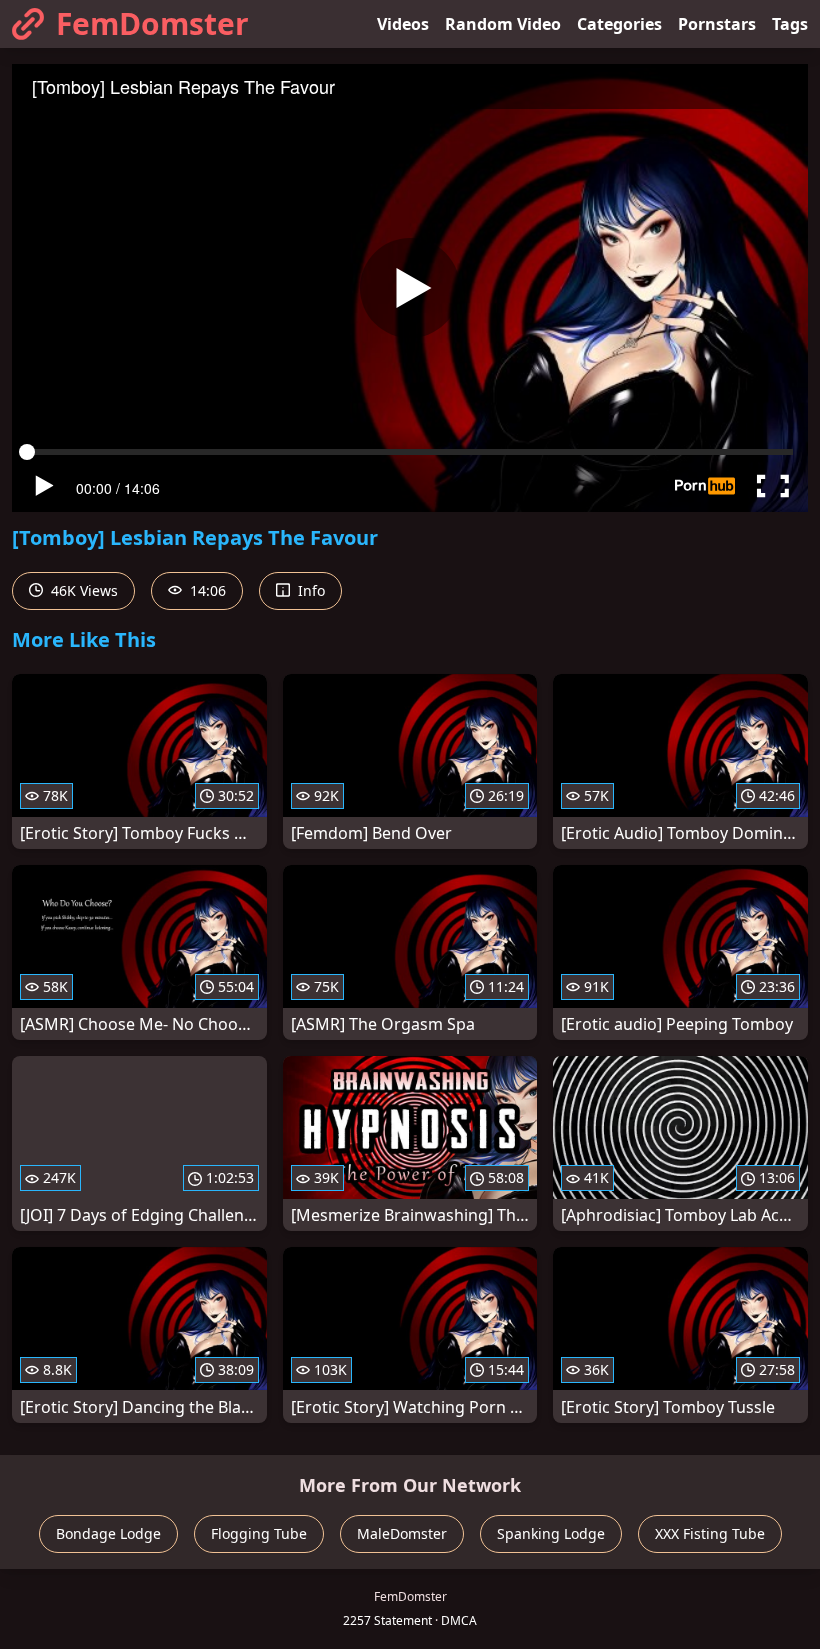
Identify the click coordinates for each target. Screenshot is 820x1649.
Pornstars (717, 24)
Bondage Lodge (108, 1533)
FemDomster (152, 23)
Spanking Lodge (551, 1533)
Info (309, 590)
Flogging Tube (259, 1533)
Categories (619, 24)
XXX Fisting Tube (710, 1533)
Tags (790, 24)
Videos (403, 24)
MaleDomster (402, 1533)
